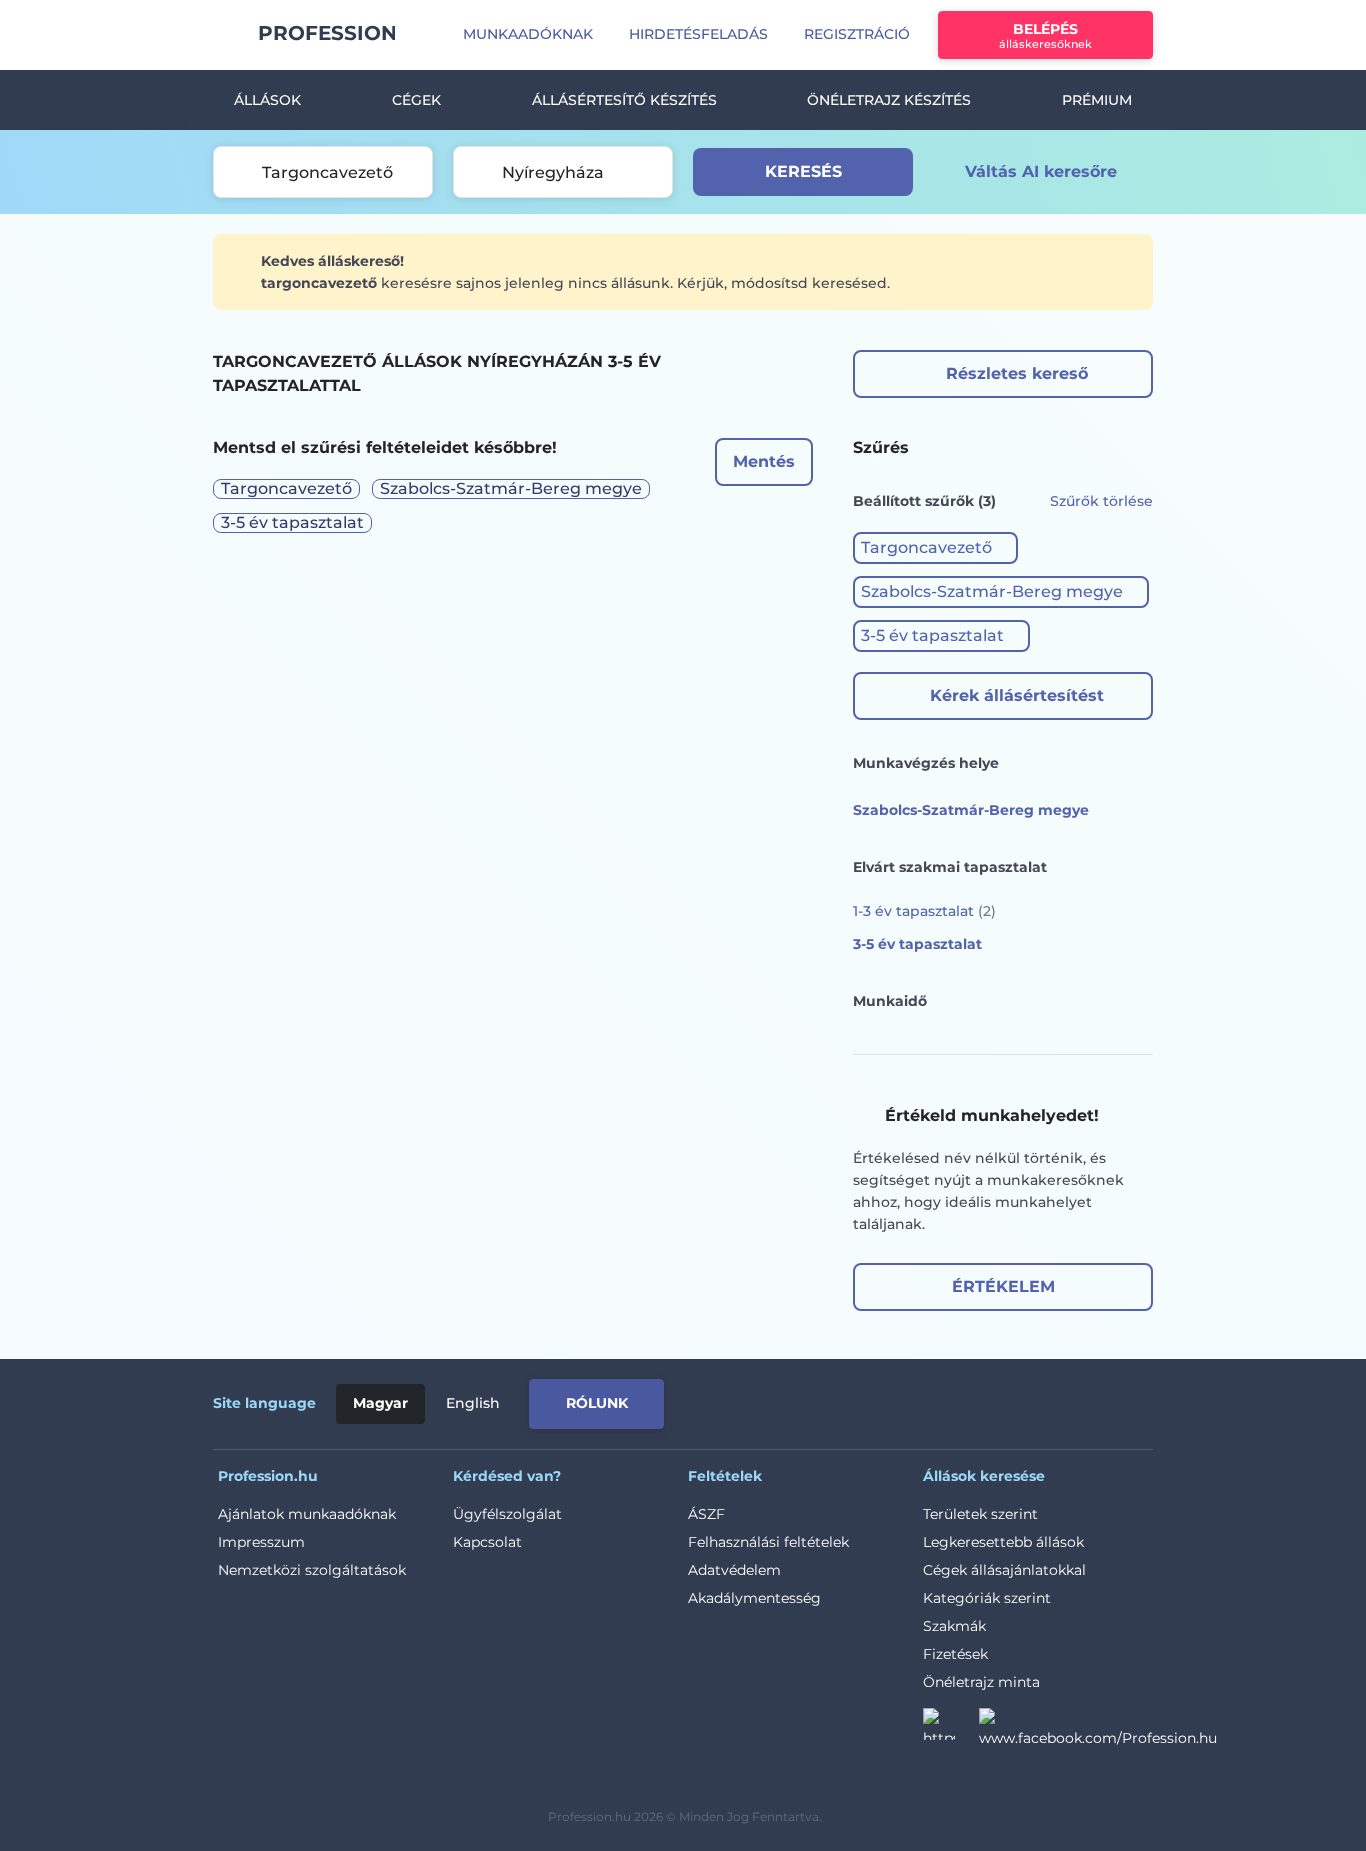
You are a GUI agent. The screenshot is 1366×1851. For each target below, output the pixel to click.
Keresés (803, 171)
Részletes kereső (1017, 373)
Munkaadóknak (528, 34)
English (473, 1403)
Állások (267, 100)
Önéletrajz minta (981, 1682)
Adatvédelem (734, 1570)
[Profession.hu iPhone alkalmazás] (927, 1400)
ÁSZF (706, 1514)
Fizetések (955, 1654)
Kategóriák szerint (987, 1598)
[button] (935, 548)
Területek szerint (980, 1514)
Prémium (1097, 100)
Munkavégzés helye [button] (926, 763)
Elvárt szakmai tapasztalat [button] (950, 867)
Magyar (380, 1403)
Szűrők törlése (1101, 501)
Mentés (764, 461)
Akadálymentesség (754, 1598)
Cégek (416, 100)
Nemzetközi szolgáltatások (312, 1570)
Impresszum (261, 1542)
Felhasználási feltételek (768, 1542)
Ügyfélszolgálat (507, 1514)
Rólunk (597, 1403)
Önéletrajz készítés (889, 100)
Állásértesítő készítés (624, 100)
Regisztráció (857, 34)
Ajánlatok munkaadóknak (307, 1514)
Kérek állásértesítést (1017, 695)
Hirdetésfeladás (698, 34)
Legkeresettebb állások (1003, 1542)
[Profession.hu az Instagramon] (951, 1730)
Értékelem (1003, 1286)
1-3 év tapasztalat (924, 911)
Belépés (1045, 35)
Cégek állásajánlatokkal (1004, 1570)
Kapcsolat (487, 1542)
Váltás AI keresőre (1041, 171)
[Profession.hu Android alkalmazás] (1069, 1400)
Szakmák (954, 1626)
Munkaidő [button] (890, 1001)
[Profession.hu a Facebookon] (1098, 1730)
